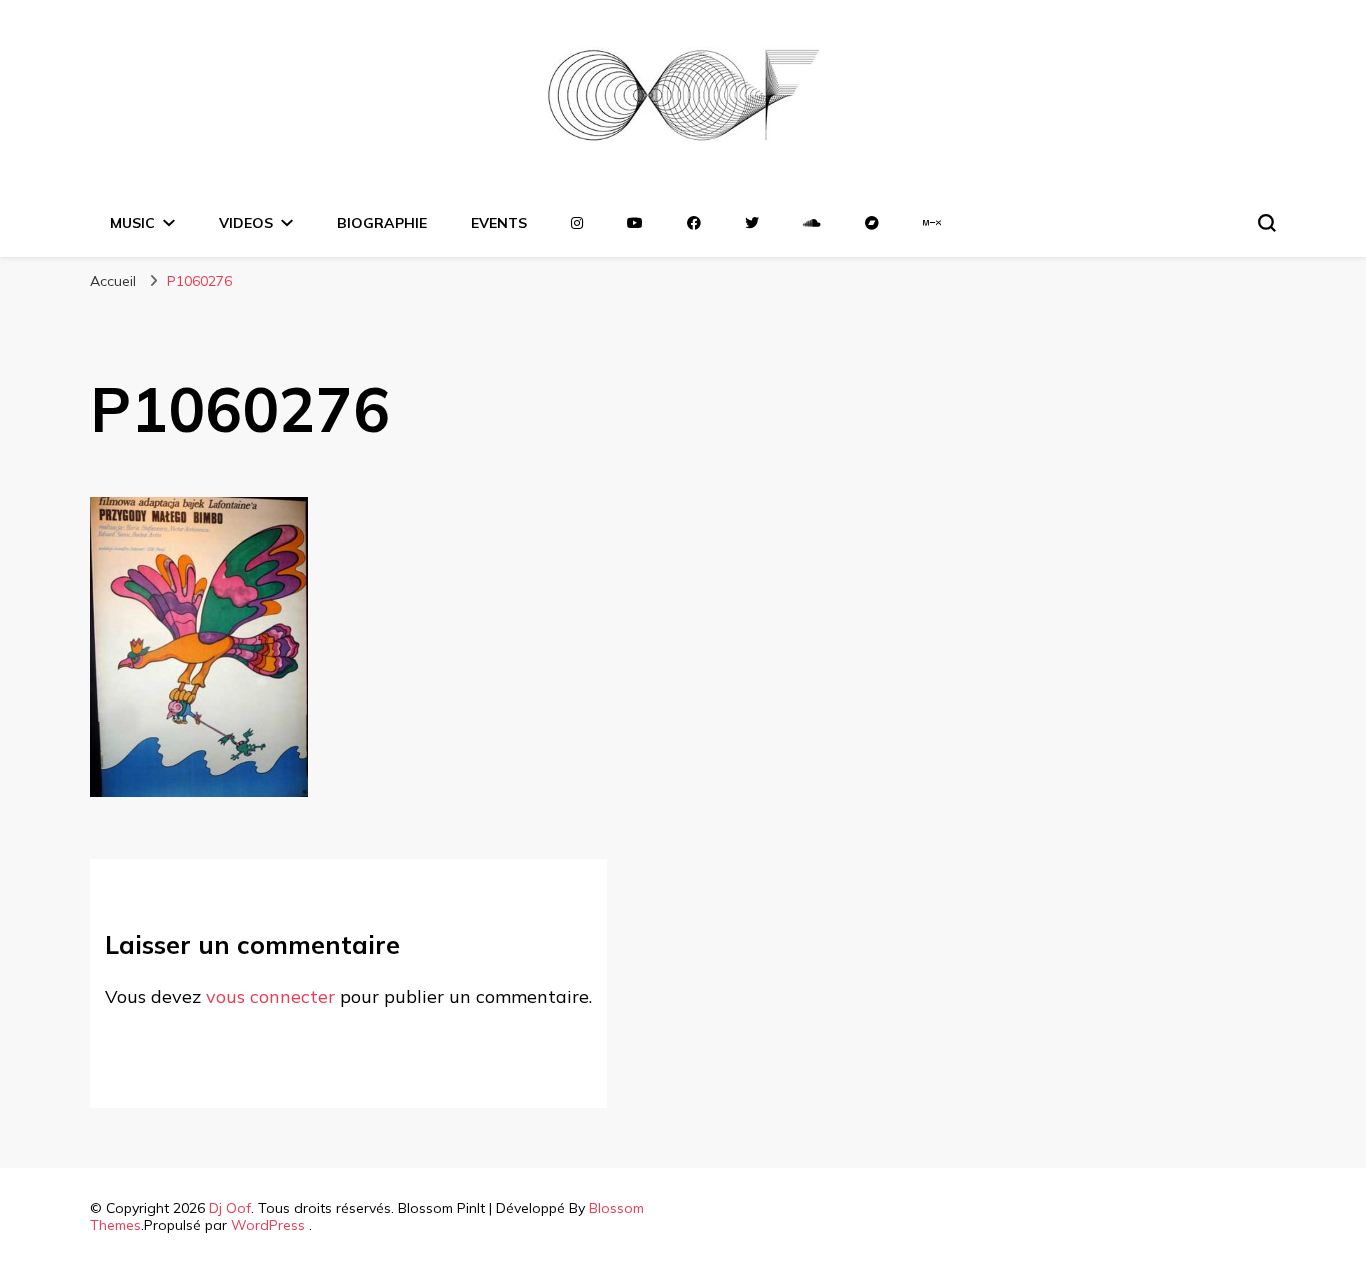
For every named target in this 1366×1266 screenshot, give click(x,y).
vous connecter (270, 996)
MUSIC (132, 223)
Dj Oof (230, 1208)
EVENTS (499, 223)
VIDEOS (246, 223)
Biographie (382, 223)
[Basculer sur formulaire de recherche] (1267, 223)
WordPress (268, 1225)
